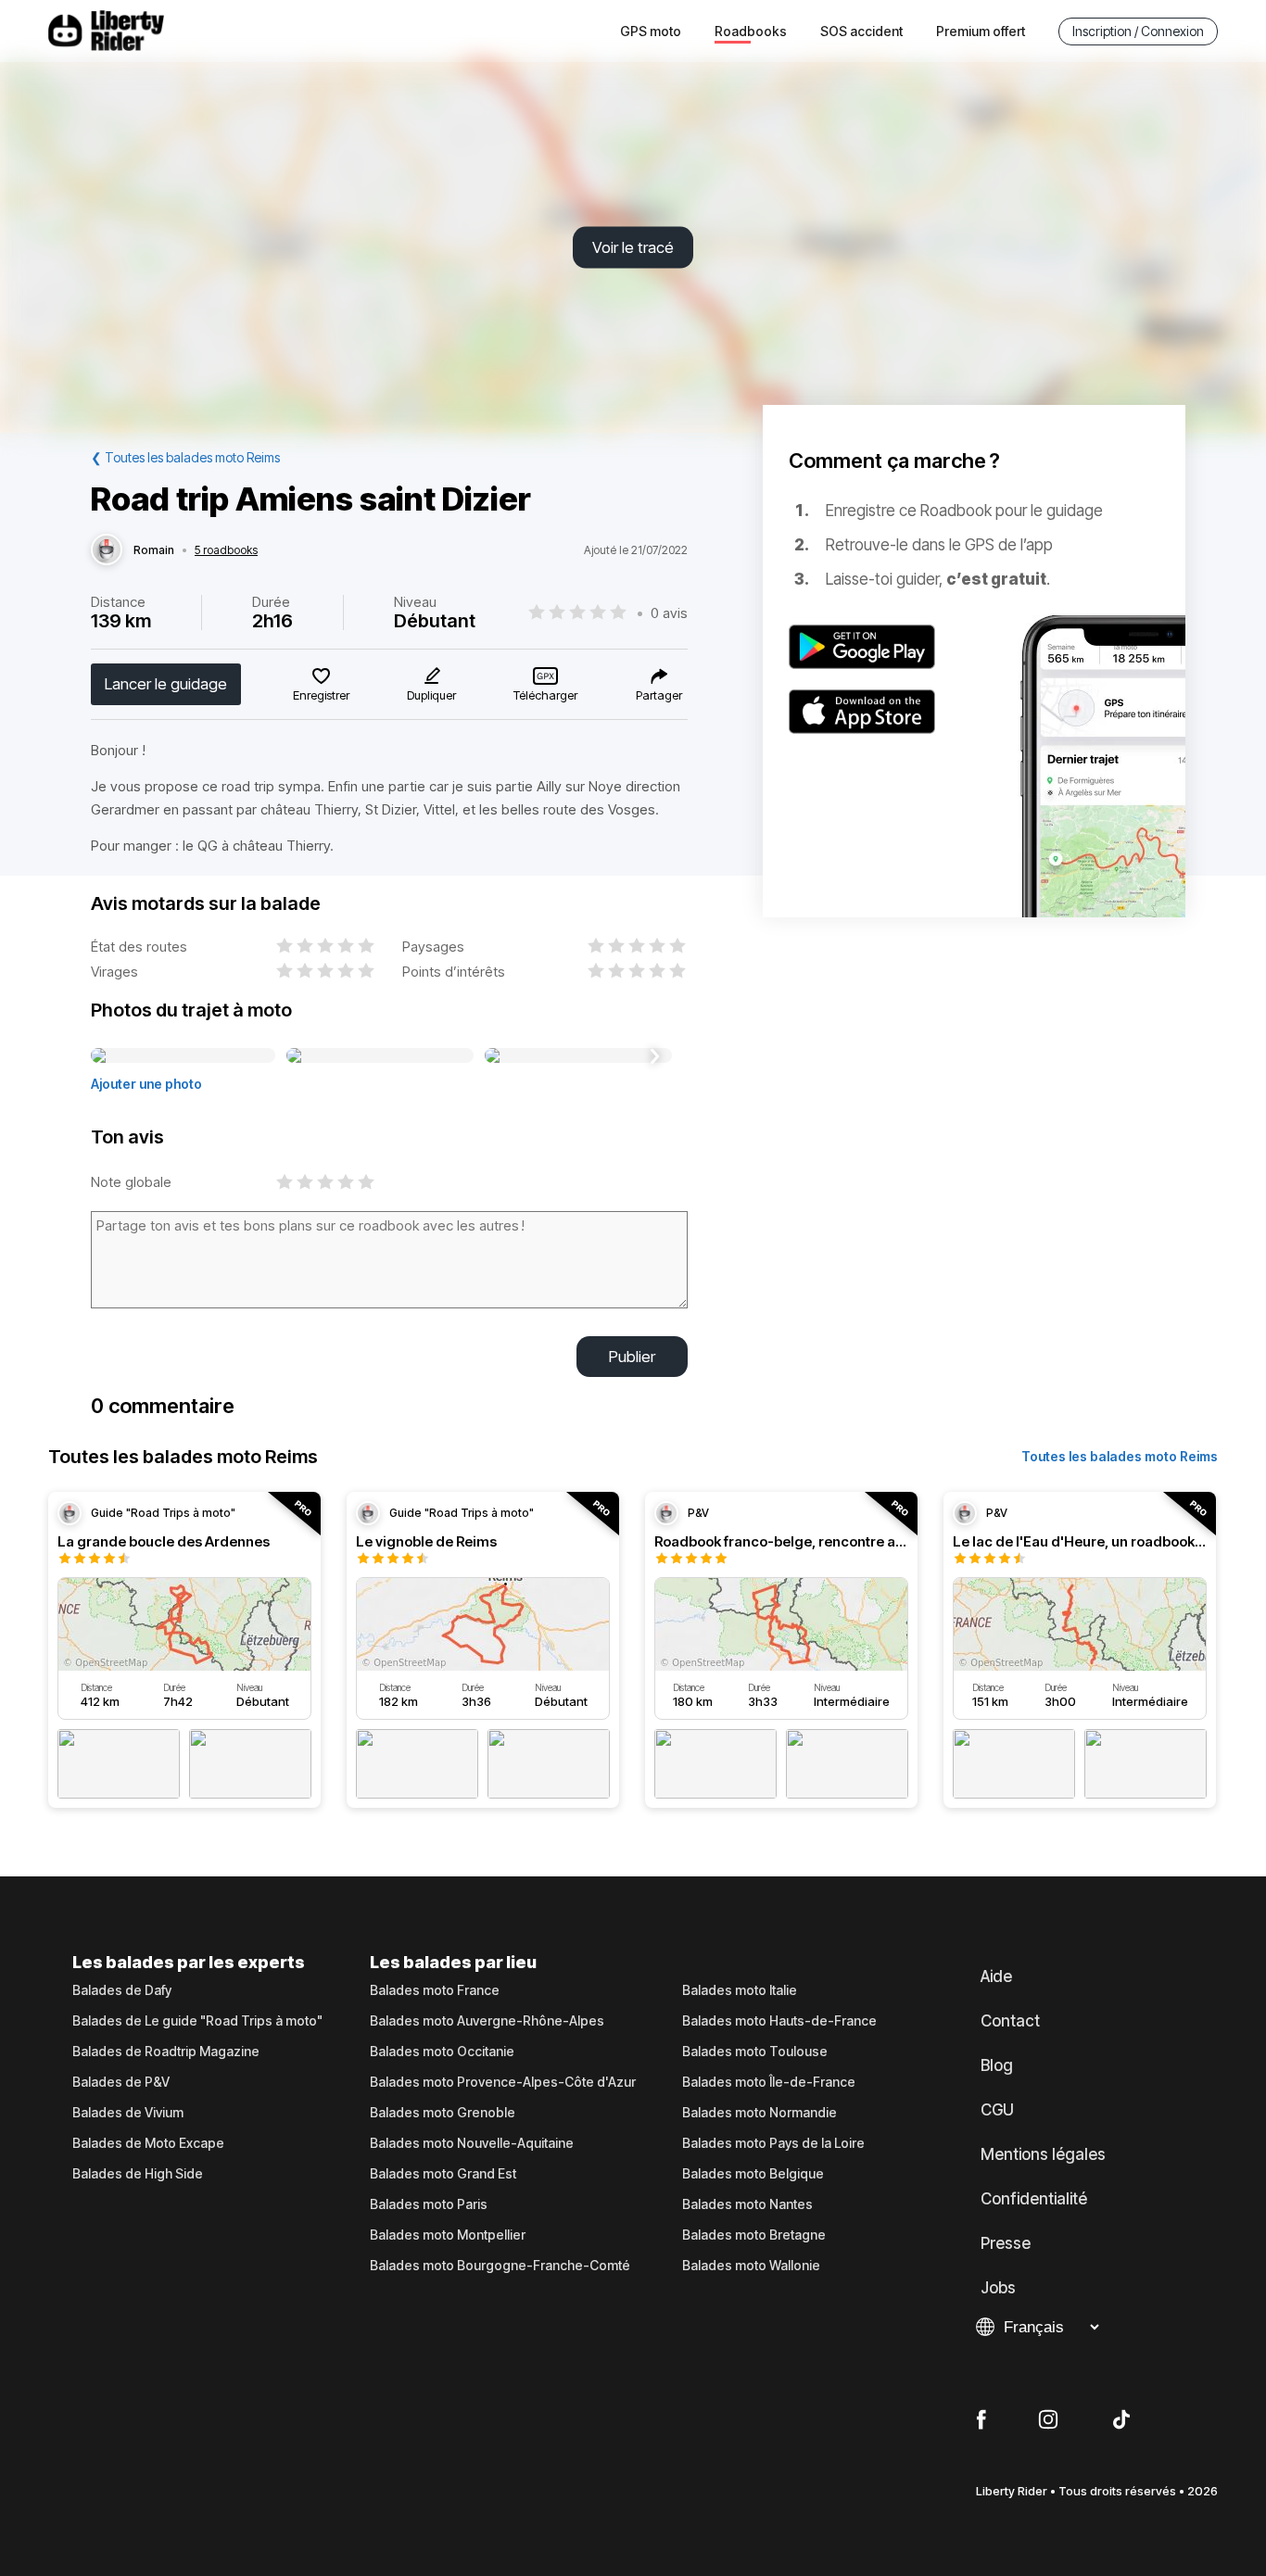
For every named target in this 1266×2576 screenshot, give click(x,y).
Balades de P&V (121, 2082)
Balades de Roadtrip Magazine (166, 2052)
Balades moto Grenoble (443, 2113)
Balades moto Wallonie (751, 2266)
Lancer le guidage (166, 684)
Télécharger (545, 695)
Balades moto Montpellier (448, 2235)
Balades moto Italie (740, 1990)
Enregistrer (321, 695)
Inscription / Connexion (1138, 31)
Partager (659, 695)
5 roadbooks (226, 550)
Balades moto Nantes (747, 2204)
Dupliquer (431, 695)
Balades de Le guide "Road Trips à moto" (197, 2021)
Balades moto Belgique (753, 2174)
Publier (632, 1357)
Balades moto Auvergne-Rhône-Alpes (487, 2021)
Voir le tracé (633, 247)
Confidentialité (1034, 2199)
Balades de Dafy (122, 1990)
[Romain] (107, 550)
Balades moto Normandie (760, 2113)
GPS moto (651, 31)
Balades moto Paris (429, 2204)
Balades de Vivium (128, 2113)
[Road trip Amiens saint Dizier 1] (183, 1056)
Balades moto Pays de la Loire (773, 2143)
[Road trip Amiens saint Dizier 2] (380, 1056)
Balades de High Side (138, 2174)
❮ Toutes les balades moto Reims (185, 457)
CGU (997, 2110)
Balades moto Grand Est (443, 2174)
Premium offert (981, 31)
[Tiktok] (1121, 2420)
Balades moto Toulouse (755, 2052)
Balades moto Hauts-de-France (779, 2021)
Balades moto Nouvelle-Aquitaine (472, 2143)
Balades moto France (435, 1990)
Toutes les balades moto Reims (1120, 1456)
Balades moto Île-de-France (769, 2082)
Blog (997, 2065)
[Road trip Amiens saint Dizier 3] (578, 1056)
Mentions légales (1043, 2154)
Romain (154, 550)
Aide (996, 1976)
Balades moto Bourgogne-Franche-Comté (500, 2266)
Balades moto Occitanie (442, 2052)
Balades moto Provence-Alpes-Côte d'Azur (503, 2082)
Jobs (998, 2288)
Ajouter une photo (146, 1084)
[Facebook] (981, 2420)
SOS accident (861, 31)
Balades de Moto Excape (148, 2143)
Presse (1006, 2243)
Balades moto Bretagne (754, 2235)
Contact (1010, 2021)
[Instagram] (1048, 2420)
